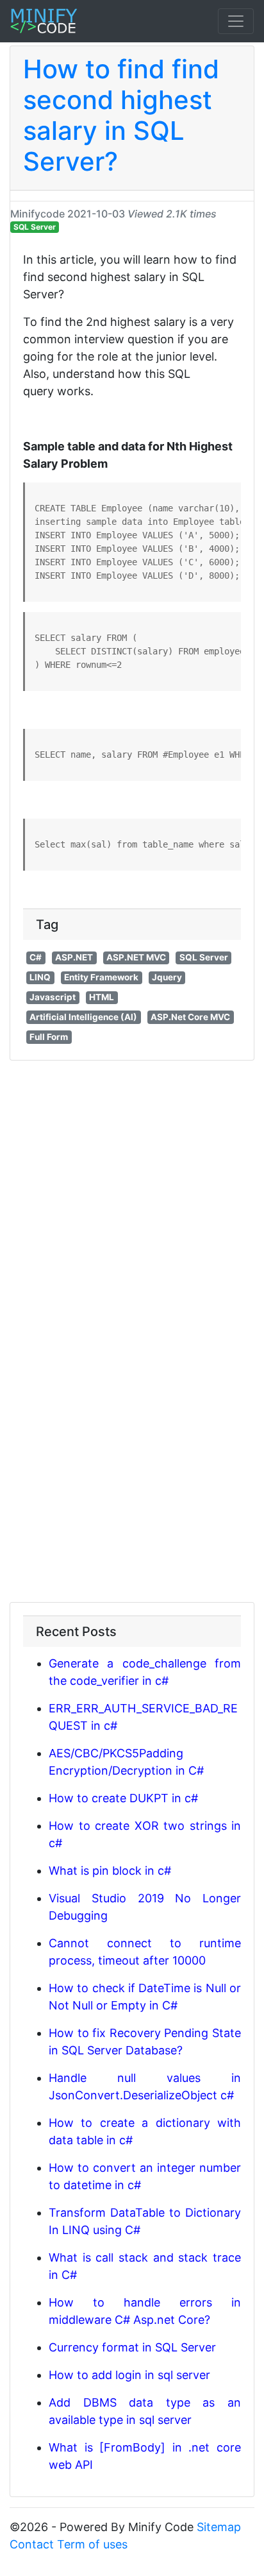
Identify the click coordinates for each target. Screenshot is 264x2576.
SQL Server (35, 227)
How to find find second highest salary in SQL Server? (121, 115)
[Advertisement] (132, 1199)
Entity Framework (101, 977)
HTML (102, 997)
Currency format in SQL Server (132, 2347)
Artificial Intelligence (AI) (83, 1017)
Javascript (53, 997)
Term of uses (92, 2544)
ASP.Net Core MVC (190, 1017)
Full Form (49, 1037)
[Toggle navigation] (236, 21)
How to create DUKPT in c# (123, 1798)
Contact (32, 2544)
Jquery (167, 977)
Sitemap (219, 2527)
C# (36, 957)
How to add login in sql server (129, 2375)
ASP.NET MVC (136, 957)
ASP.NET (74, 957)
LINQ (40, 977)
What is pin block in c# (110, 1871)
